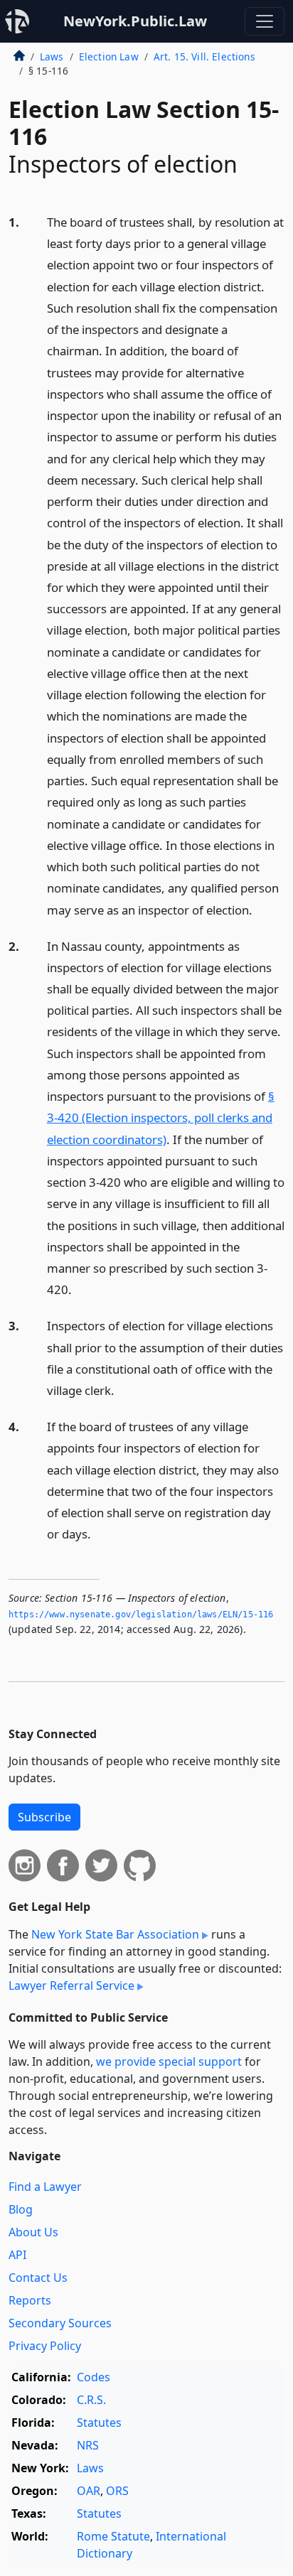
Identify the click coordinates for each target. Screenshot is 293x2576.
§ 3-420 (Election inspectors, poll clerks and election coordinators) (161, 1117)
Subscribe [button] (44, 1817)
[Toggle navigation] (265, 21)
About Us (33, 2232)
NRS (88, 2445)
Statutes (99, 2423)
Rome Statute (113, 2536)
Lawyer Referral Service (71, 1985)
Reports (30, 2300)
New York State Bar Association (115, 1934)
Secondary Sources (60, 2323)
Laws (52, 56)
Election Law (109, 56)
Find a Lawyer (45, 2187)
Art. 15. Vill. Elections (204, 56)
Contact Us (38, 2278)
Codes (94, 2377)
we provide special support (169, 2062)
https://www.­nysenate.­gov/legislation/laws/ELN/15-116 (141, 1615)
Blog (21, 2209)
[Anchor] (260, 909)
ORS (117, 2491)
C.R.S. (91, 2400)
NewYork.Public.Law (135, 21)
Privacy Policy (45, 2346)
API (17, 2255)
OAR (89, 2491)
